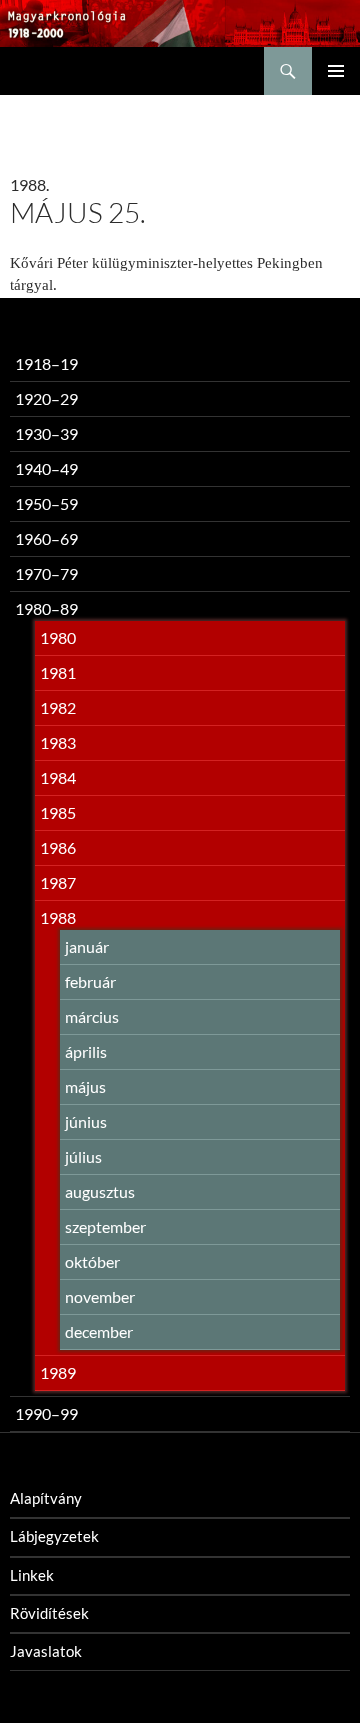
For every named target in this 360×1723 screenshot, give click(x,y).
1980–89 (46, 608)
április (86, 1051)
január (87, 946)
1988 (58, 917)
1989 (58, 1372)
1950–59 (46, 503)
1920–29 (46, 398)
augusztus (100, 1191)
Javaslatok (46, 1651)
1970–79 (46, 573)
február (90, 981)
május (85, 1086)
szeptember (105, 1226)
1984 (58, 777)
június (86, 1121)
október (92, 1261)
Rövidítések (49, 1613)
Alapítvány (46, 1498)
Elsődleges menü (336, 71)
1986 (58, 847)
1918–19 (46, 363)
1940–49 (46, 468)
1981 (58, 672)
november (100, 1296)
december (99, 1331)
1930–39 (46, 433)
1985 (58, 812)
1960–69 (46, 538)
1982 (58, 707)
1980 (58, 637)
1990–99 (46, 1413)
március (92, 1016)
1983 (58, 742)
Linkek (32, 1575)
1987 (58, 882)
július (83, 1156)
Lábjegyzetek (54, 1536)
